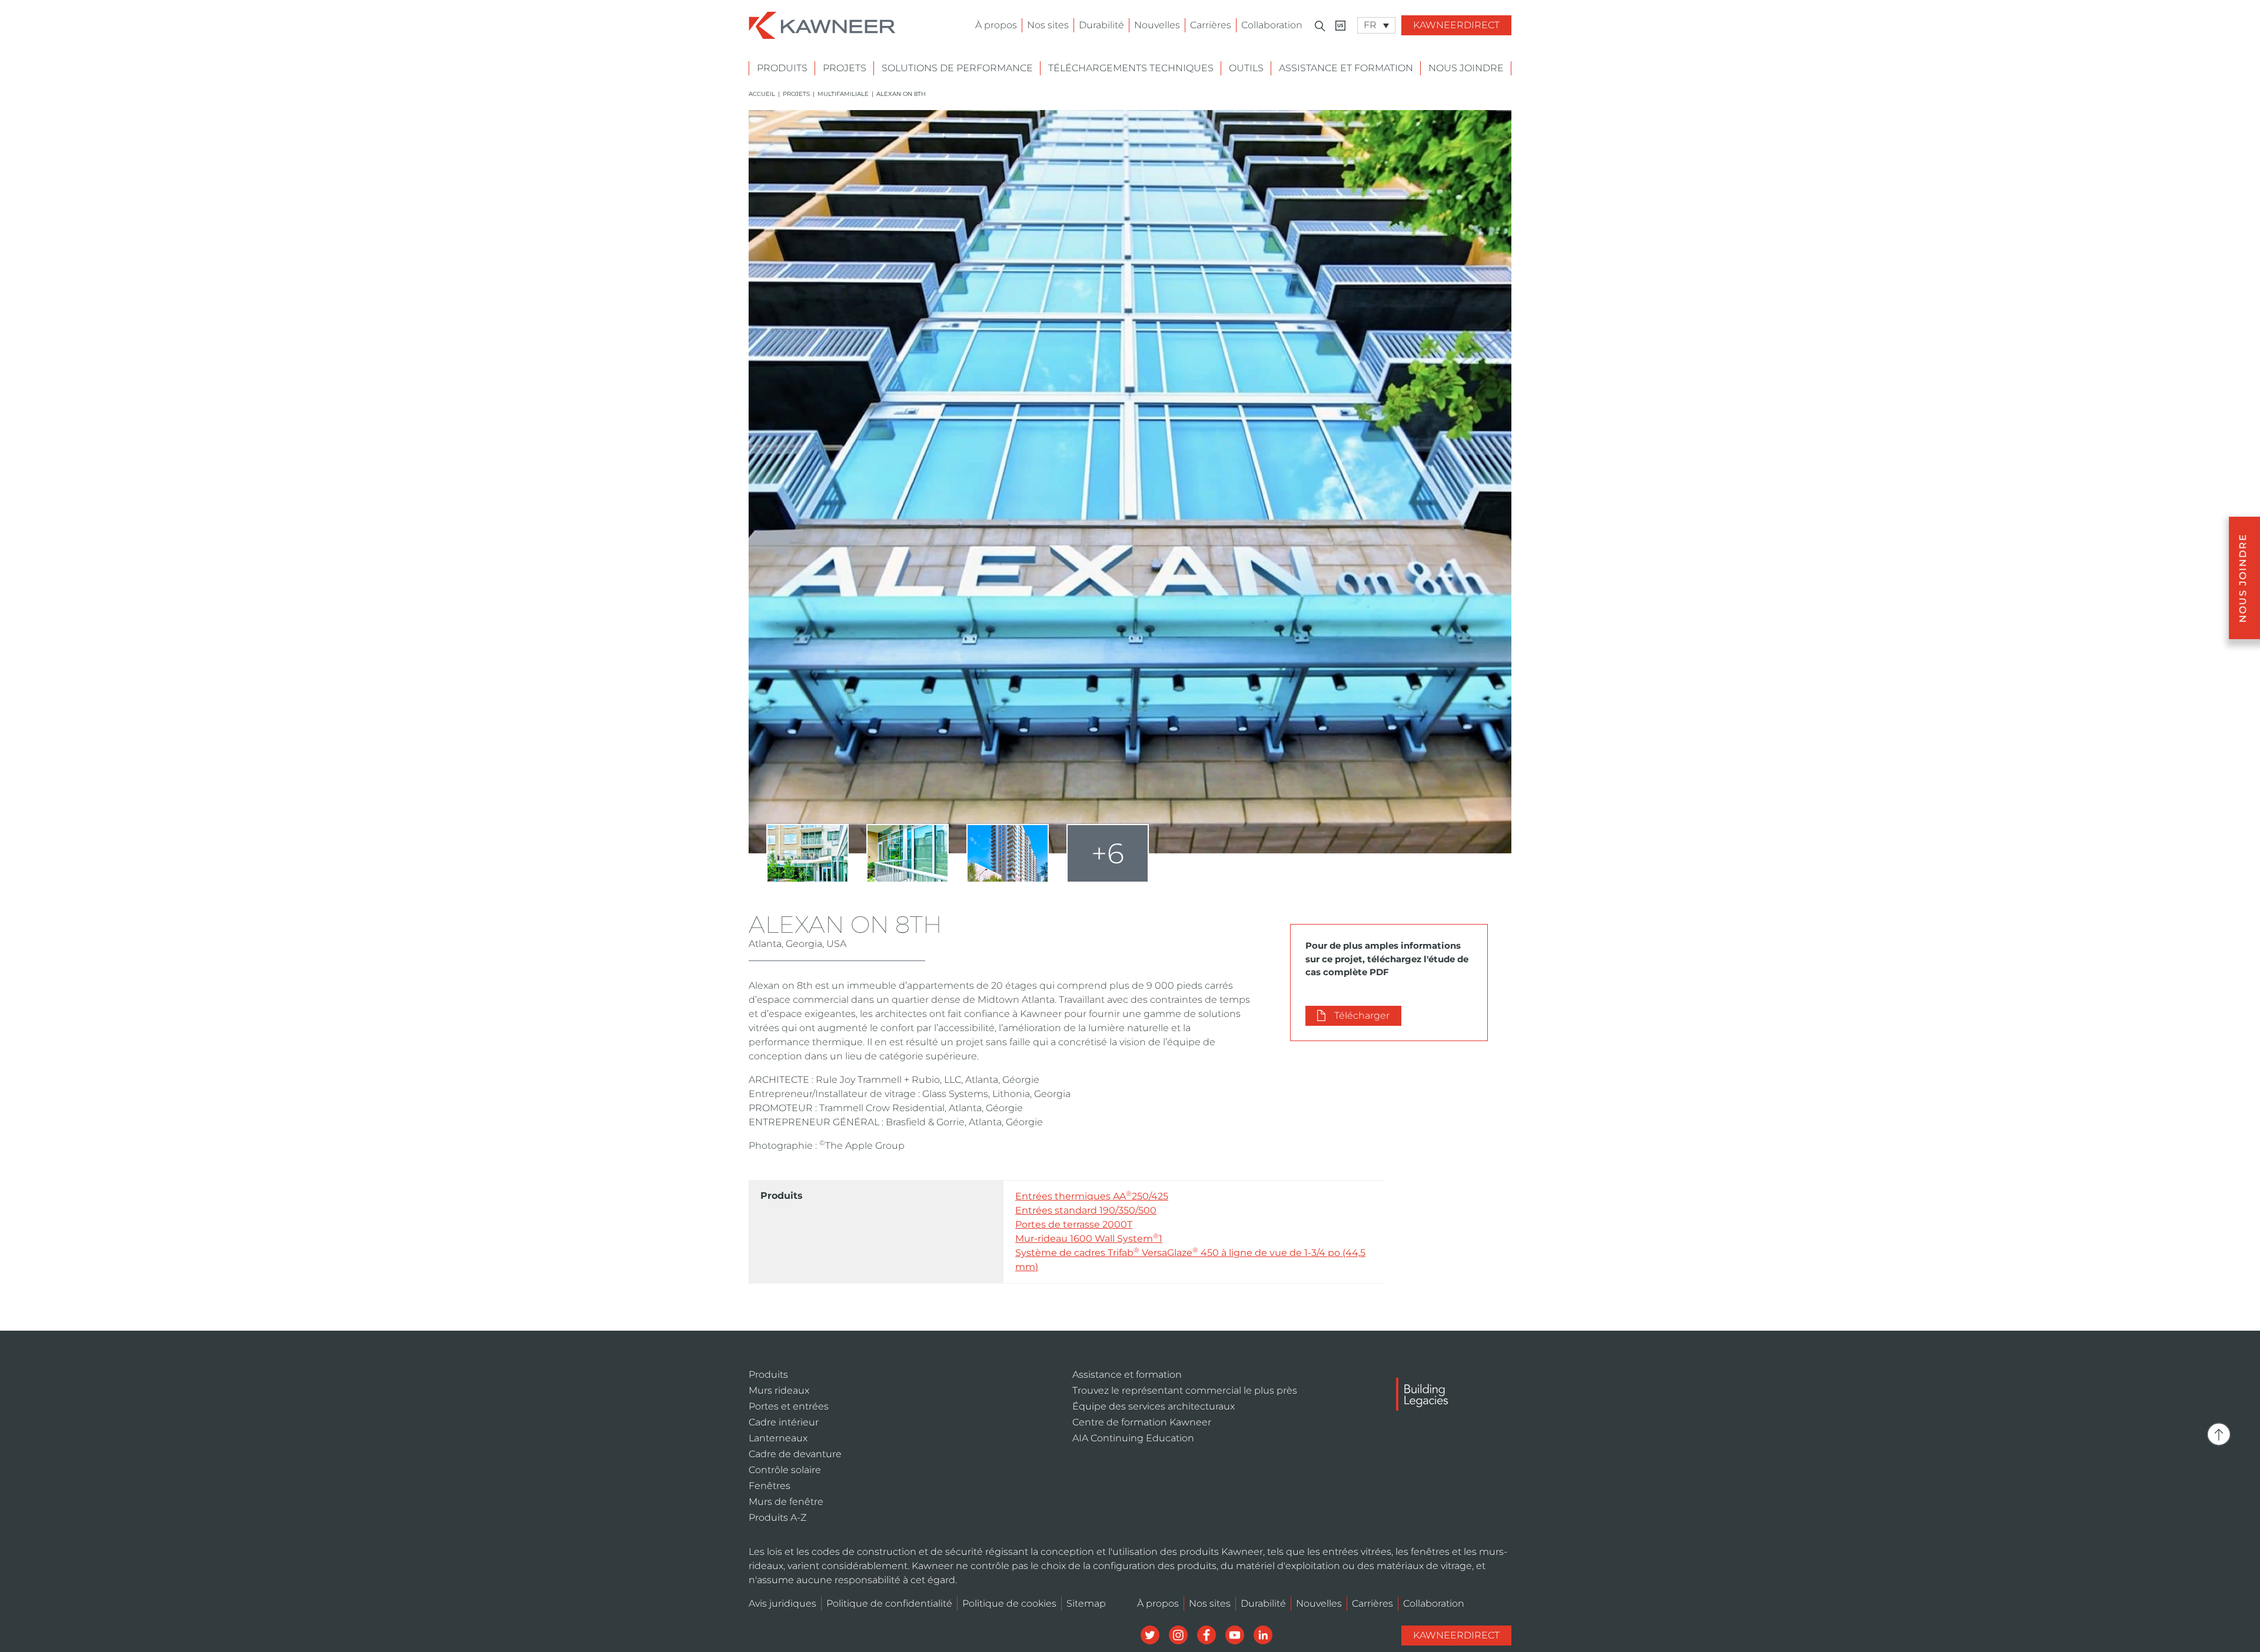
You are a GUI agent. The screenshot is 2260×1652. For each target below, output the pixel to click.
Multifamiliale (843, 94)
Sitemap (1086, 1603)
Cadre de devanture (795, 1454)
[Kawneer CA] (1340, 26)
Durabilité (1101, 25)
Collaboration (1272, 25)
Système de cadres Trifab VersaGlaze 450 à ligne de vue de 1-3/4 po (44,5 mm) (1190, 1259)
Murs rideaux (779, 1390)
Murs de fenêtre (786, 1502)
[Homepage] (822, 24)
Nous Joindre (1466, 68)
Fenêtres (770, 1486)
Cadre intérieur (784, 1422)
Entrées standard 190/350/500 (1086, 1210)
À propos (996, 25)
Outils (1246, 68)
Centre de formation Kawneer (1142, 1422)
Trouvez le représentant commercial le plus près (1185, 1390)
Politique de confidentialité (889, 1603)
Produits (782, 68)
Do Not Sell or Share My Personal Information (854, 1618)
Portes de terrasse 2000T (1074, 1224)
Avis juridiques (782, 1603)
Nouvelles (1157, 25)
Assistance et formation (1346, 68)
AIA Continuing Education (1133, 1438)
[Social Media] (1151, 1634)
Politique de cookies (1009, 1603)
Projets (845, 68)
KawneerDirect (1456, 25)
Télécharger (1362, 1016)
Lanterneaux (778, 1438)
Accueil (762, 94)
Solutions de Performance (957, 68)
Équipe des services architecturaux (1154, 1406)
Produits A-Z (777, 1518)
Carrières (1211, 25)
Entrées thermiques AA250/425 (1092, 1196)
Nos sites (1048, 25)
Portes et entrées (789, 1406)
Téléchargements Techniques (1131, 68)
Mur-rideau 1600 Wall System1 (1089, 1238)
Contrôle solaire (785, 1470)
